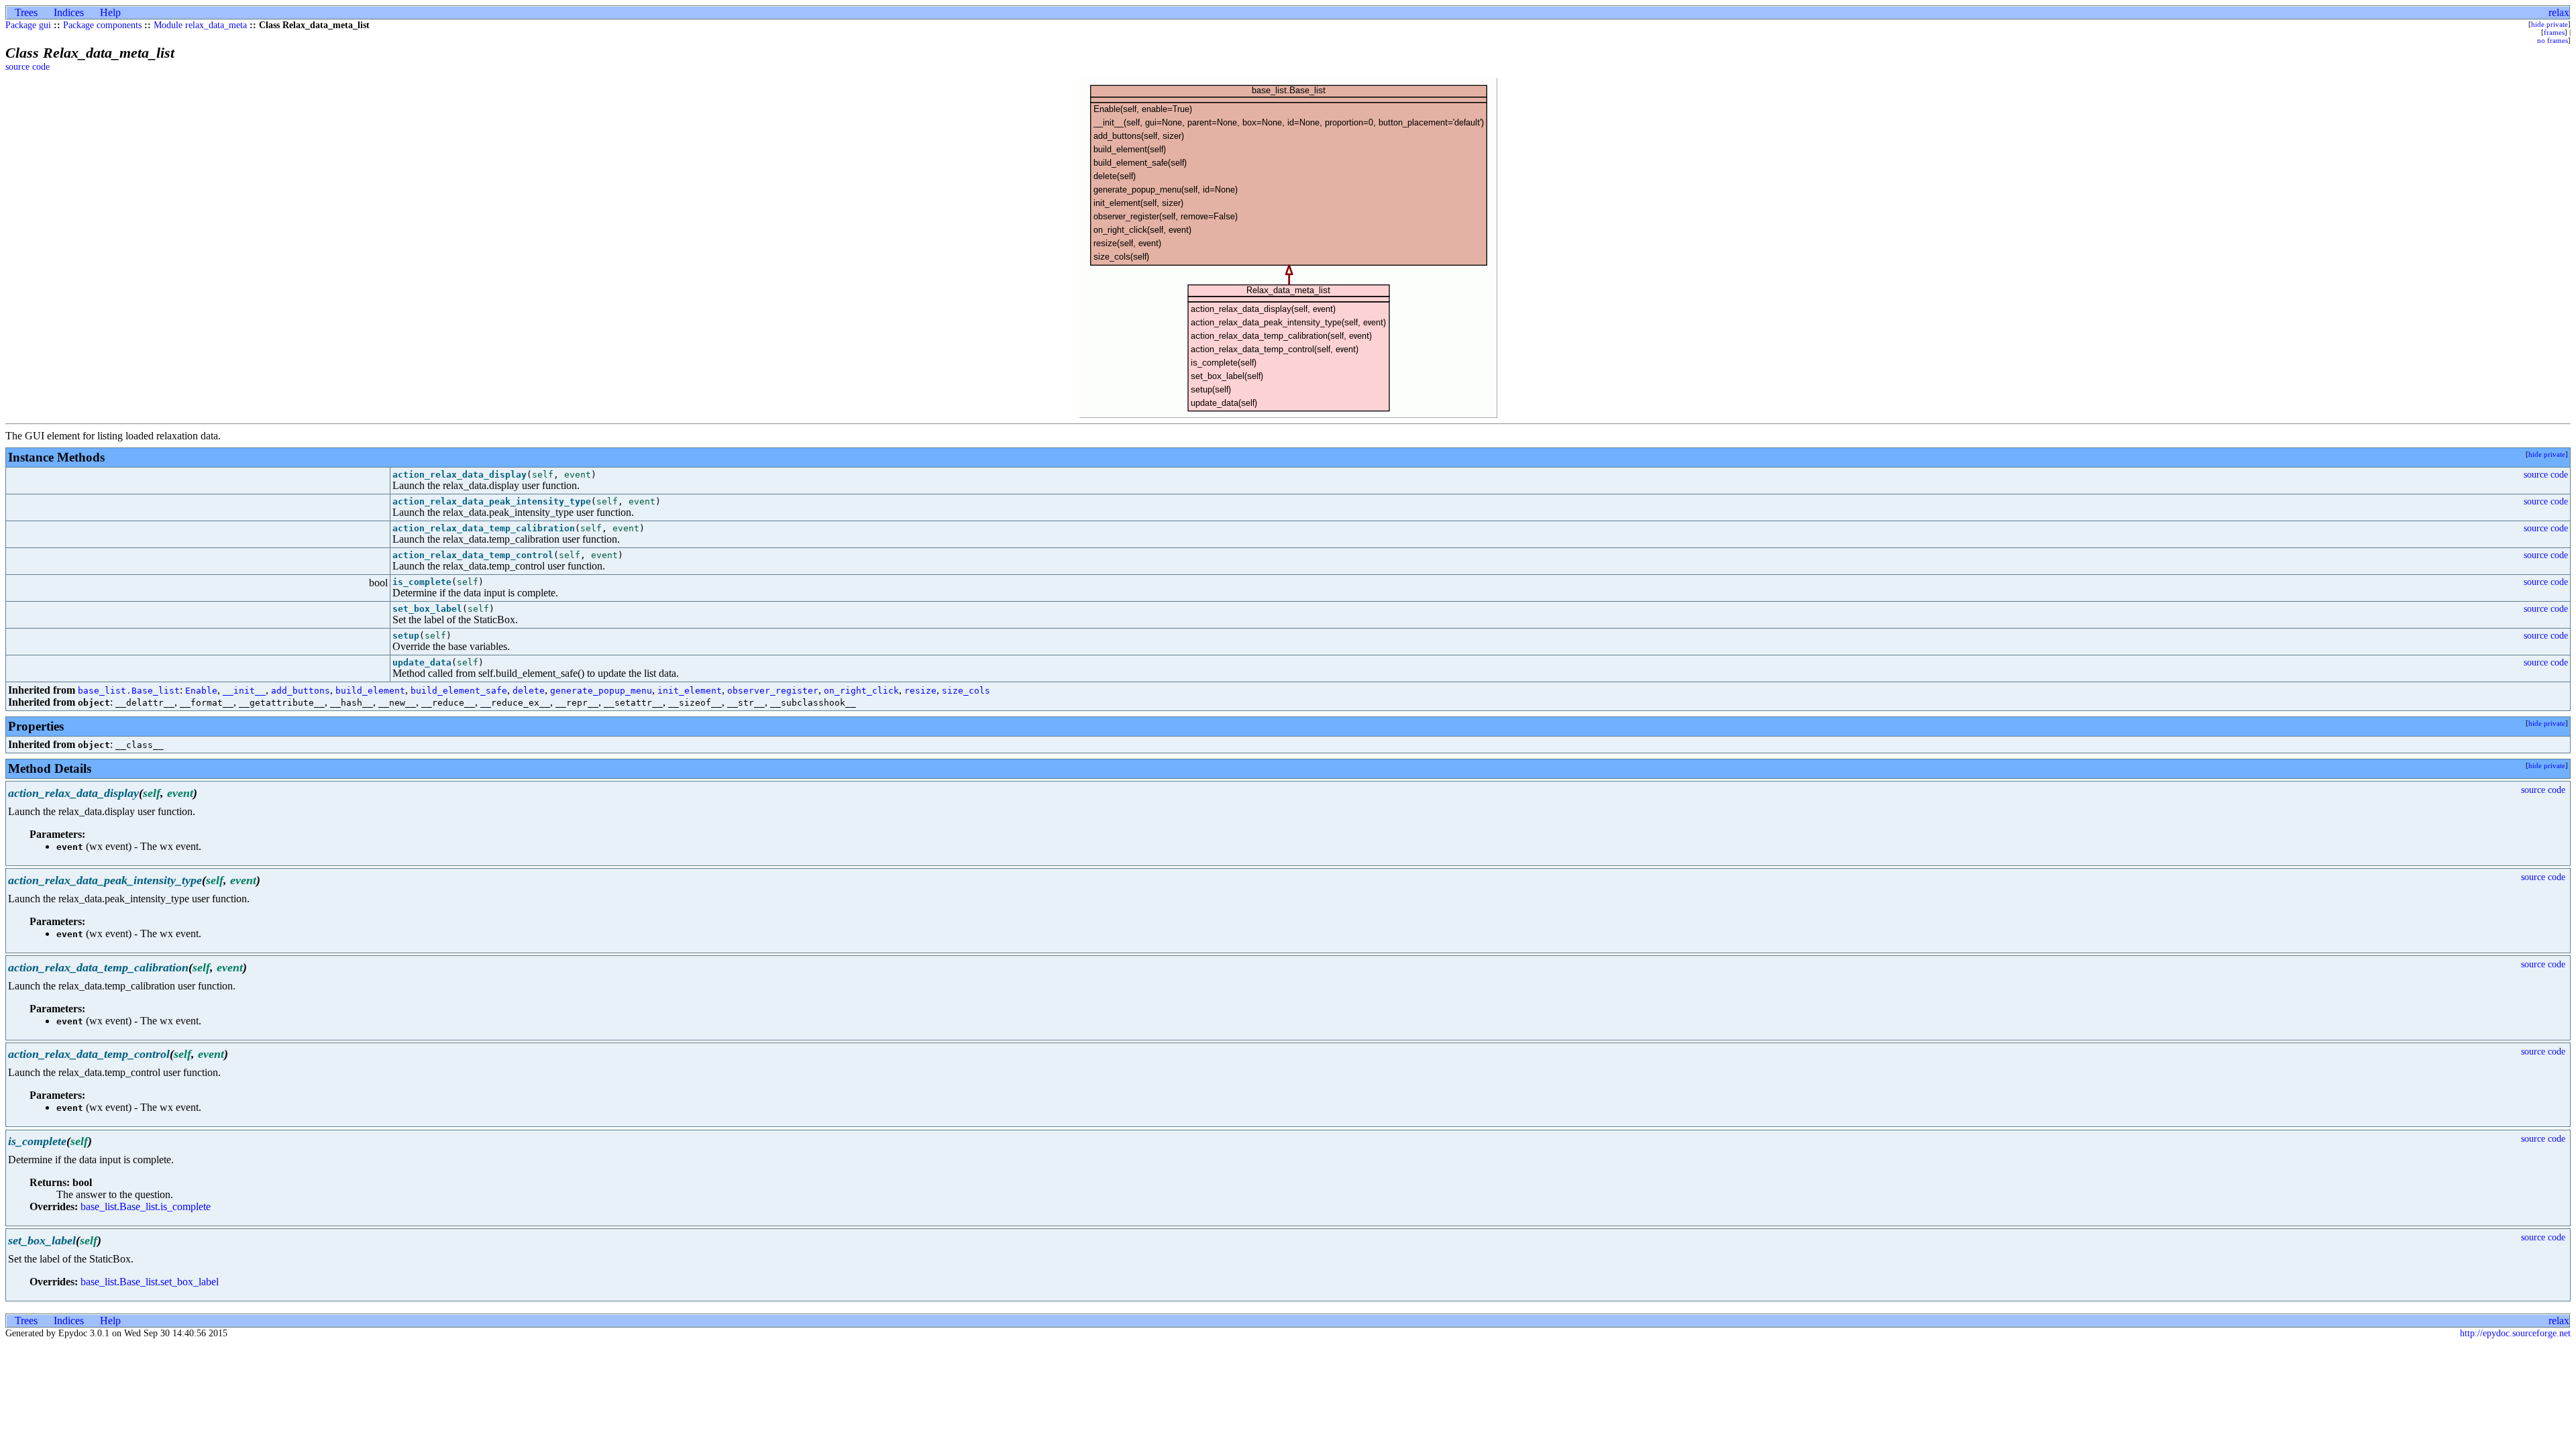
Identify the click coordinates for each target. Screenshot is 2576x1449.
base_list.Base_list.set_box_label (150, 1282)
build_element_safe (459, 691)
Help (110, 12)
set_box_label (427, 609)
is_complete (422, 582)
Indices (69, 12)
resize (920, 691)
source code (28, 67)
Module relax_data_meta (200, 25)
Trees (26, 12)
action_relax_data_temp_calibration (484, 528)
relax (2559, 12)
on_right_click (861, 691)
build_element (370, 691)
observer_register (773, 691)
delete (529, 691)
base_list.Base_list (129, 691)
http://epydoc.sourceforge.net (2515, 1333)
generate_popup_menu (601, 691)
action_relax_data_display (460, 475)
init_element (690, 691)
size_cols (966, 691)
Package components (102, 25)
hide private (2550, 24)
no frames (2553, 40)
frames (2554, 32)
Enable (201, 691)
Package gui (28, 25)
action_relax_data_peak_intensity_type (492, 501)
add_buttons (301, 691)
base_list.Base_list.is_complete (146, 1206)
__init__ (244, 691)
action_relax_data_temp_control (473, 555)
